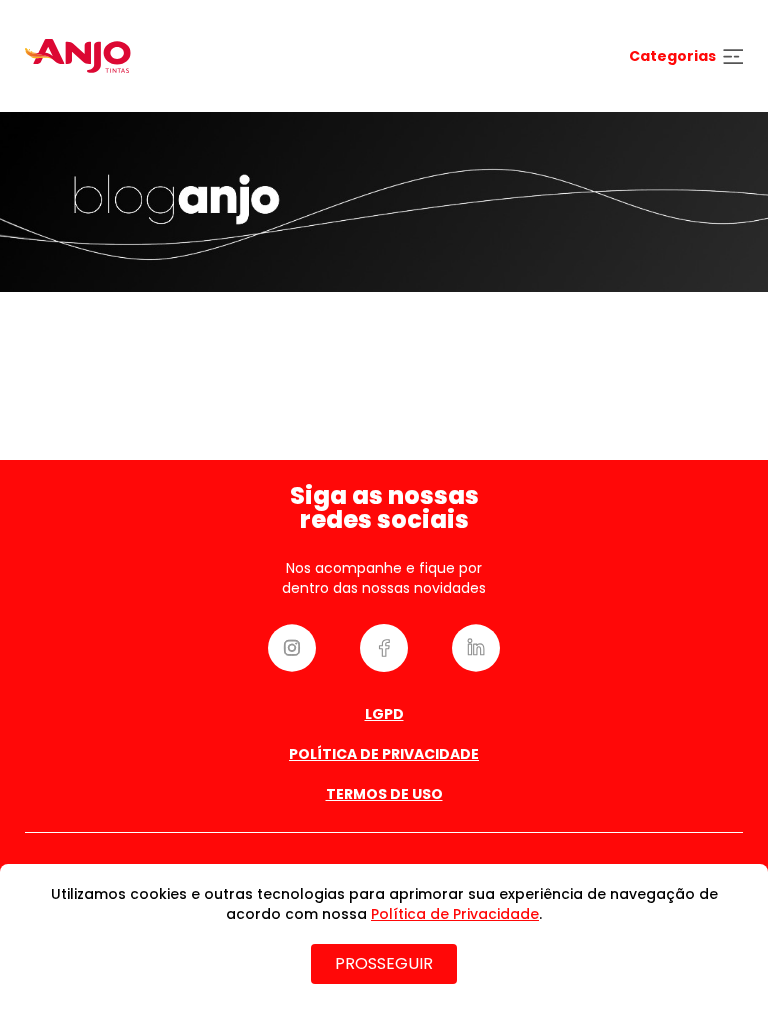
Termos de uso (384, 794)
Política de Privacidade (384, 754)
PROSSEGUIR (384, 963)
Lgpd (384, 714)
